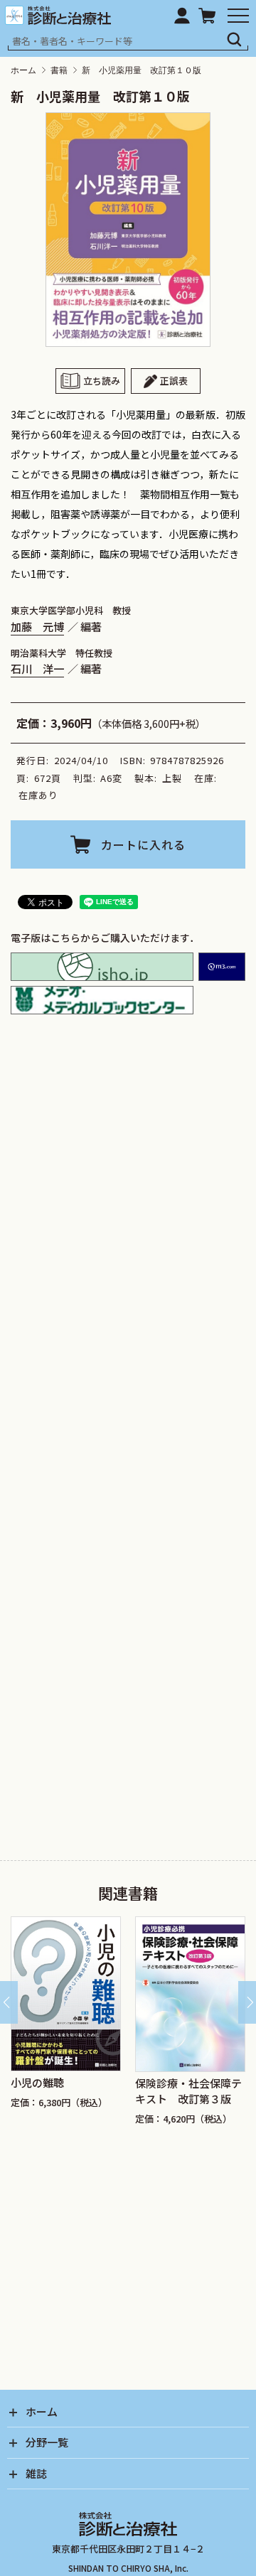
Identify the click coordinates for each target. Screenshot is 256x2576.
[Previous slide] (9, 2002)
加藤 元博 (37, 626)
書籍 (59, 70)
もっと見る (134, 1399)
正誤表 (174, 381)
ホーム (23, 70)
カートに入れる (143, 844)
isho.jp (102, 967)
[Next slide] (247, 2002)
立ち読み (102, 381)
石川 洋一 (37, 668)
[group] (88, 2024)
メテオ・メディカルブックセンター (102, 1000)
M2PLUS (222, 967)
